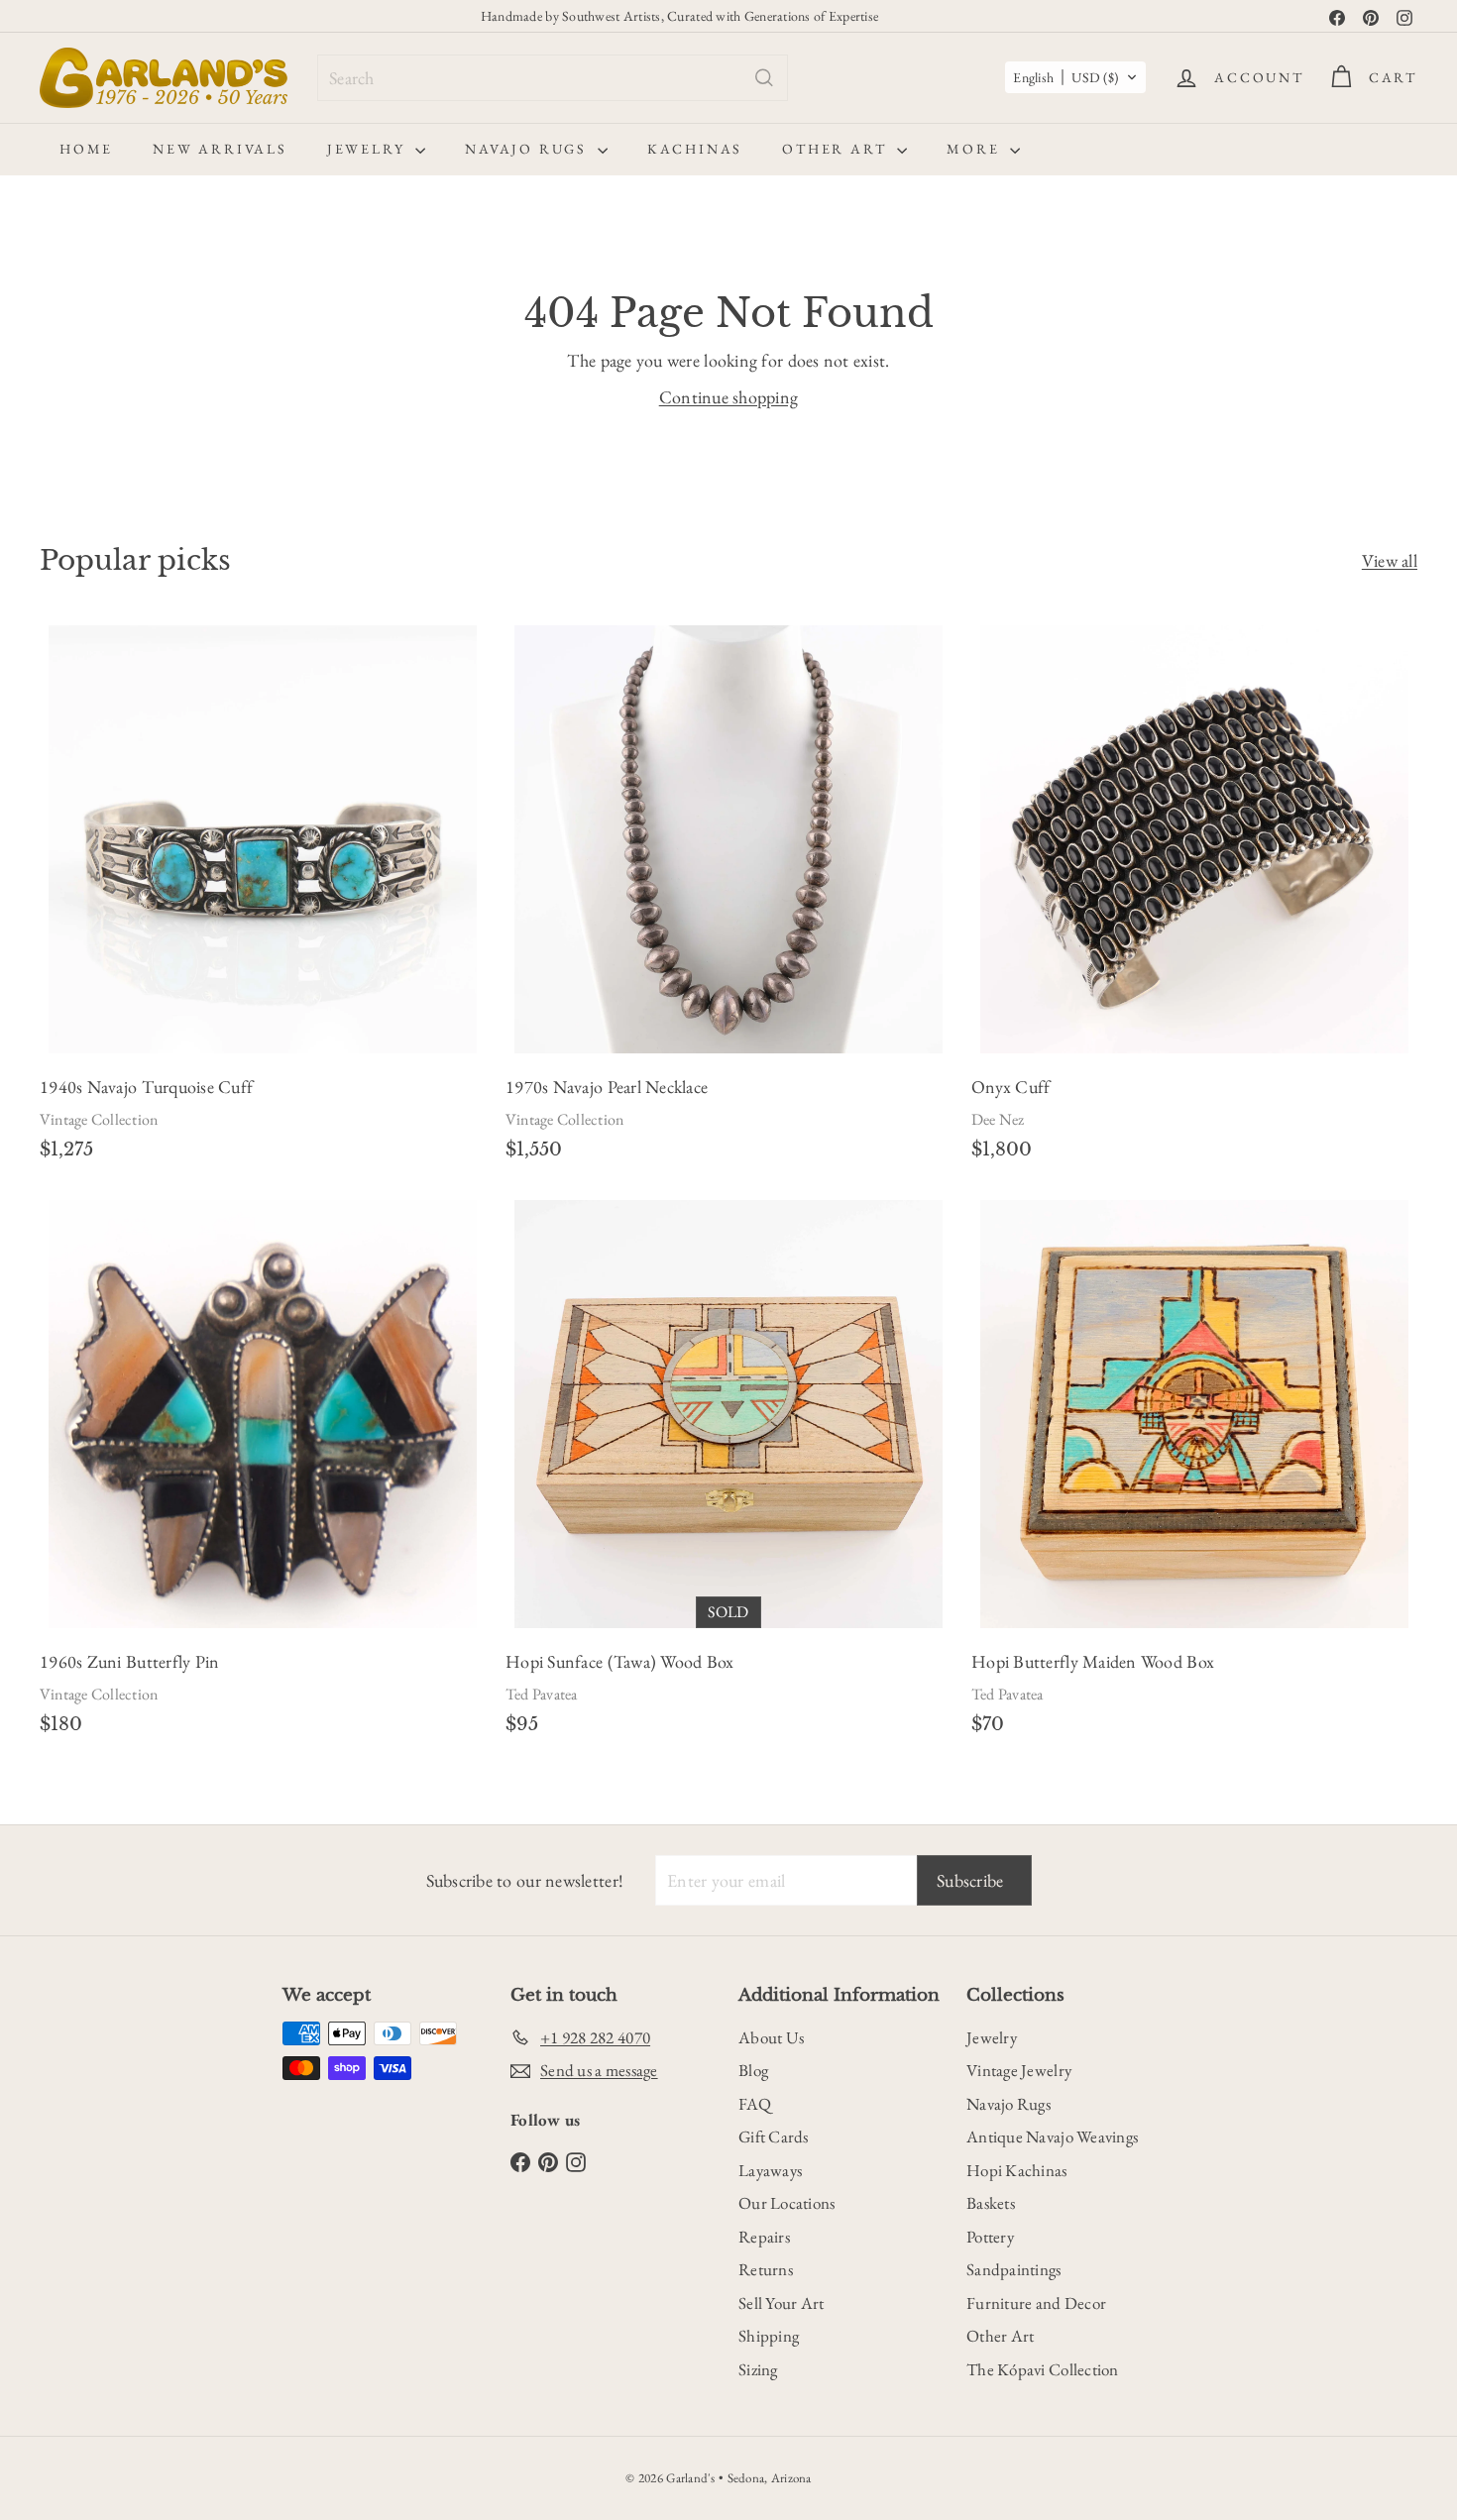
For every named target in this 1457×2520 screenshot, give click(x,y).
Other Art (837, 149)
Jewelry (369, 149)
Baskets (991, 2203)
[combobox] (553, 78)
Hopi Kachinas (1017, 2170)
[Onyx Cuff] (1194, 899)
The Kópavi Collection (1043, 2369)
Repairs (764, 2237)
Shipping (769, 2336)
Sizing (758, 2369)
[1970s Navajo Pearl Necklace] (728, 899)
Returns (766, 2269)
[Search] (764, 78)
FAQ (755, 2104)
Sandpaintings (1014, 2269)
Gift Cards (774, 2137)
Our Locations (787, 2203)
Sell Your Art (782, 2303)
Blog (753, 2070)
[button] (1075, 77)
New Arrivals (220, 149)
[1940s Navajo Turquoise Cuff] (263, 899)
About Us (771, 2037)
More (976, 149)
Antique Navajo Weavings (1052, 2137)
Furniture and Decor (1036, 2303)
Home (86, 149)
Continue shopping (729, 397)
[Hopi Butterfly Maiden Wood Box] (1194, 1474)
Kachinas (695, 149)
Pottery (990, 2237)
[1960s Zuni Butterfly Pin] (263, 1474)
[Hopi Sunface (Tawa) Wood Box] (728, 1474)
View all (1390, 560)
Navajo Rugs (529, 149)
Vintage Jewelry (1019, 2070)
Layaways (770, 2170)
